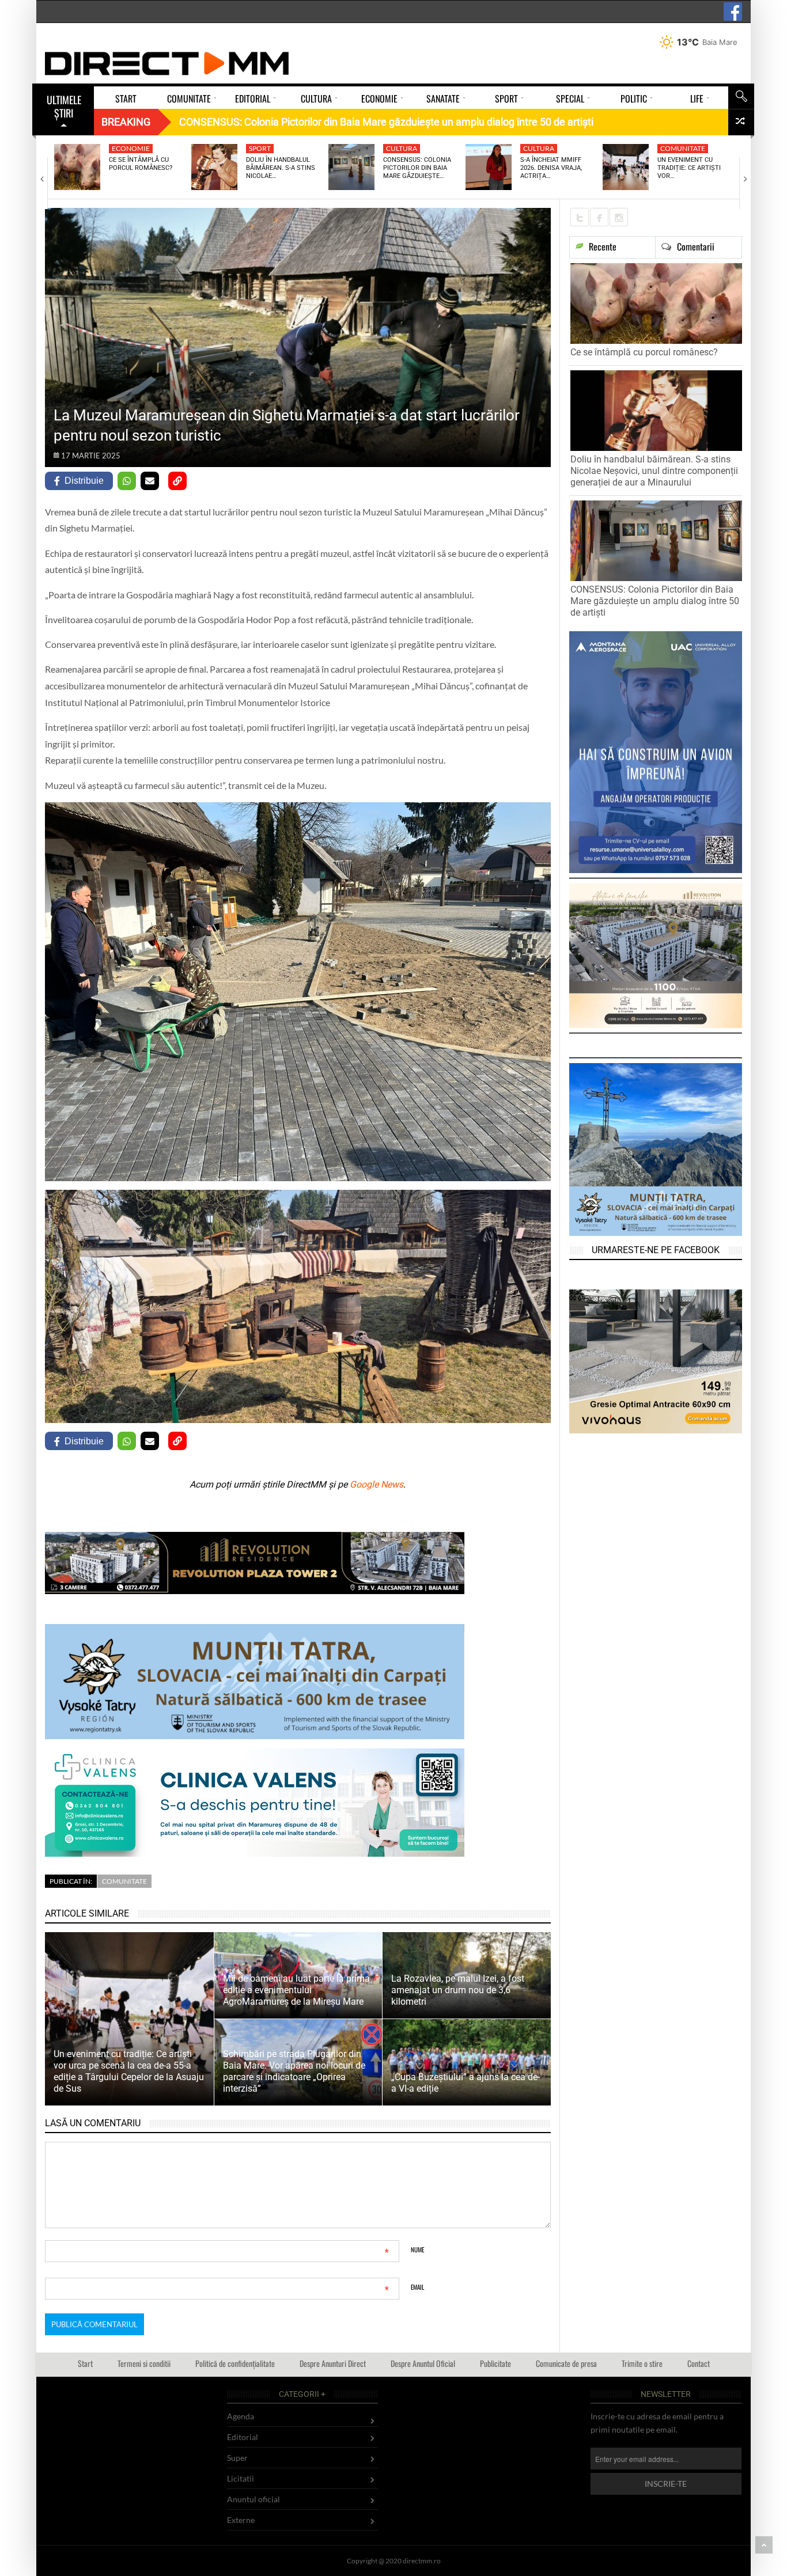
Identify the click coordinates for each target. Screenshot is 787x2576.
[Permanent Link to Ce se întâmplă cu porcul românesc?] (77, 167)
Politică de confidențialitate (235, 2363)
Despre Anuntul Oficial (423, 2363)
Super (237, 2458)
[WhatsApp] (127, 481)
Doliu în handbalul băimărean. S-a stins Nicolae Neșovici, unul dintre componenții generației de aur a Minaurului (654, 471)
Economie (131, 148)
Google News (377, 1484)
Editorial (243, 2437)
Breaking (126, 122)
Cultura (402, 148)
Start (85, 2363)
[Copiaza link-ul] (177, 481)
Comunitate (683, 148)
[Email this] (150, 481)
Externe (241, 2520)
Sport (260, 148)
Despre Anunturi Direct (333, 2363)
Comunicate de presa (566, 2363)
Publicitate (495, 2363)
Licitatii (241, 2478)
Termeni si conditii (144, 2363)
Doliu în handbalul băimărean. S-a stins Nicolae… (281, 168)
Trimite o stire (642, 2363)
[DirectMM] (167, 63)
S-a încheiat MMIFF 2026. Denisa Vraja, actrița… (551, 168)
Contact (699, 2363)
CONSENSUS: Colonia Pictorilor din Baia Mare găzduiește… (417, 168)
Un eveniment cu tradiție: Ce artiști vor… (689, 168)
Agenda (241, 2416)
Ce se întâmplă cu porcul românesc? (141, 164)
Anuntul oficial (253, 2499)
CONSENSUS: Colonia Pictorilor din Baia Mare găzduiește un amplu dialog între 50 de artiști (655, 601)
